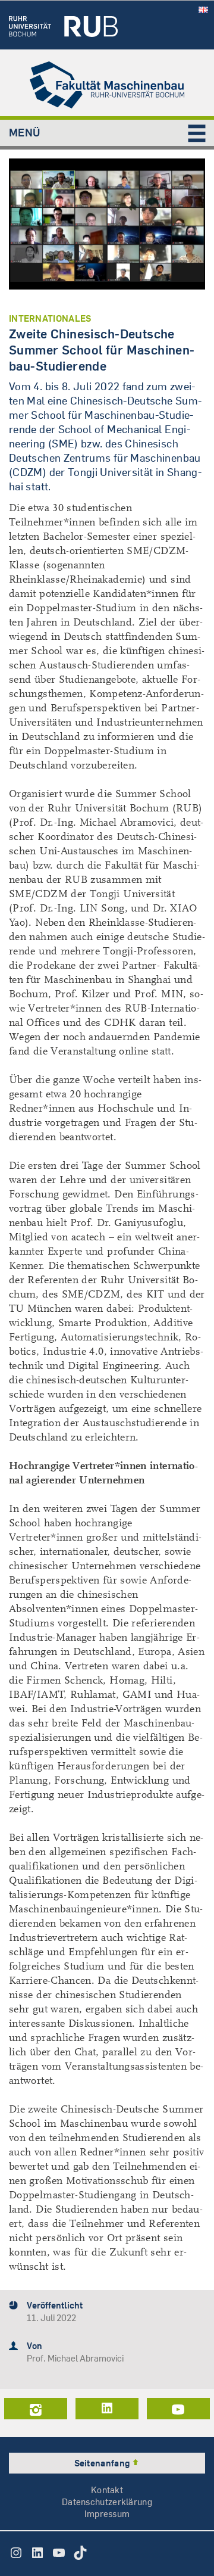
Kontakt (107, 2490)
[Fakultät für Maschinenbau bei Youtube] (178, 2409)
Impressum (107, 2514)
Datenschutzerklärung (107, 2502)
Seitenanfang (103, 2463)
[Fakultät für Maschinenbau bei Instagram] (36, 2409)
